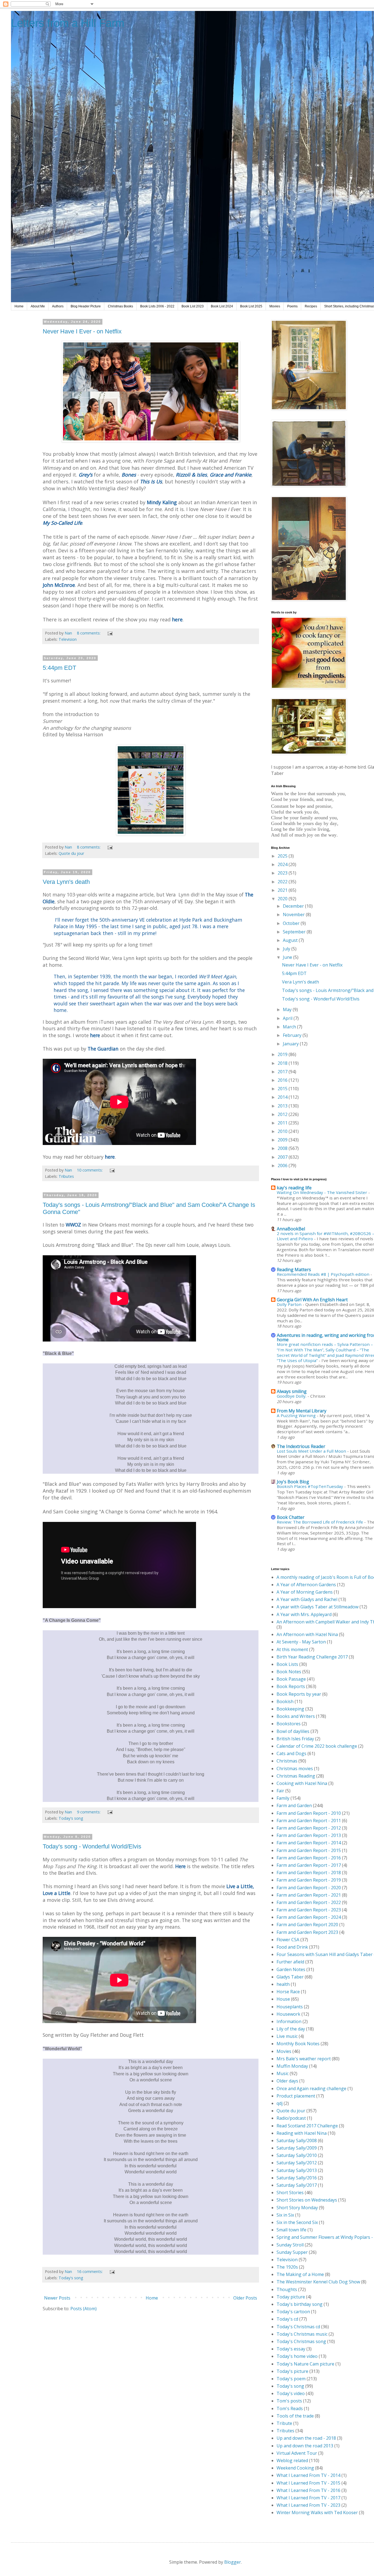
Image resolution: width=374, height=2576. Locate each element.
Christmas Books (120, 306)
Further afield (290, 1962)
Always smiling (292, 1391)
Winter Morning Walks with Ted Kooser (317, 2512)
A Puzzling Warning (297, 1415)
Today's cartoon (293, 2312)
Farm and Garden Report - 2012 (309, 1828)
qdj (280, 2103)
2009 (283, 1140)
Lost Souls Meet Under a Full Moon (312, 1451)
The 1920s (287, 2267)
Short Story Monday (297, 2208)
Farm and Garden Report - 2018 (309, 1873)
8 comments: (89, 633)
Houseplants (290, 2007)
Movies (275, 306)
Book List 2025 (251, 306)
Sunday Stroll (290, 2245)
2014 (283, 1097)
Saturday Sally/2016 (297, 2178)
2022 (283, 882)
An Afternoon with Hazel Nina (307, 1634)
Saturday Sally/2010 (297, 2155)
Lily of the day (291, 2029)
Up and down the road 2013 (305, 2446)
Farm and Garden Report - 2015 (309, 1850)
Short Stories (290, 2193)
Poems (292, 306)
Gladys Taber (290, 1977)
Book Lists (287, 1664)
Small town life (291, 2230)
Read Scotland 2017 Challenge (307, 2126)
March (290, 1027)
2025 (283, 856)
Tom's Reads (290, 2408)
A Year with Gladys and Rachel (307, 1599)
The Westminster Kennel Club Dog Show (318, 2282)
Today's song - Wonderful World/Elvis (92, 1846)
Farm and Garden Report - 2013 (309, 1835)
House (283, 1999)
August (291, 940)
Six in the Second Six (297, 2222)
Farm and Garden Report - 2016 (309, 1858)
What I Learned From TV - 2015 (308, 2483)
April (288, 1018)
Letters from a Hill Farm (68, 23)
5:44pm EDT (59, 668)
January (291, 1044)
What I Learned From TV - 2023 (308, 2505)
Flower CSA (288, 1940)
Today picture (291, 2297)
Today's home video (297, 2356)
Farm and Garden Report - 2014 (309, 1843)
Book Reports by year (299, 1694)
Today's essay (291, 2349)
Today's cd (287, 2319)
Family (283, 1798)
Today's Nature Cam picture (305, 2364)
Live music (287, 2036)
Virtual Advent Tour (297, 2453)
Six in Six (285, 2215)
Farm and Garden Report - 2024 (309, 1917)
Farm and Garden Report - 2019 (309, 1880)
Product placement (296, 2096)
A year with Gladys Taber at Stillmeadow (317, 1607)
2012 (283, 1114)
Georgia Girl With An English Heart (312, 1300)
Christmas (287, 1761)
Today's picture (292, 2371)
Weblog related (292, 2460)
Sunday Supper (292, 2252)
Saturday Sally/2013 (297, 2170)
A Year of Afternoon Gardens (306, 1585)
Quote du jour (71, 853)
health (283, 1984)
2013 (283, 1106)
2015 (283, 1089)
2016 (283, 1080)
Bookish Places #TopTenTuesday (310, 1486)
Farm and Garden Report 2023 (307, 1932)
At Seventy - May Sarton (301, 1642)
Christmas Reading (296, 1776)
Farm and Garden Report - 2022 (309, 1902)
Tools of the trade (295, 2416)
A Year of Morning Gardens (305, 1592)
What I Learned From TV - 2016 (308, 2490)
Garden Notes (291, 1969)
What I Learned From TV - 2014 (308, 2475)
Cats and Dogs (291, 1753)
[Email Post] (110, 633)
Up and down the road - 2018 (306, 2438)
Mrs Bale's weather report (304, 2059)
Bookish (285, 1701)
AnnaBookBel (291, 1229)
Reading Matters (294, 1270)
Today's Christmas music (302, 2334)
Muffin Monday (292, 2066)
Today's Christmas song (301, 2341)
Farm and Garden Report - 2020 (309, 1888)
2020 (283, 899)
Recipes (311, 306)
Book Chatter (291, 1517)
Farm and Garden (294, 1805)
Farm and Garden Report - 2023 (309, 1910)
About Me (38, 306)
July (287, 949)
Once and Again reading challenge (311, 2089)
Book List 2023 (193, 306)
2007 (283, 1157)
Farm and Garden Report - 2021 (309, 1895)
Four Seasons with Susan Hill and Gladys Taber (325, 1954)
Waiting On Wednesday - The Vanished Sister (323, 1192)
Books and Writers (296, 1716)
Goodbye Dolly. (292, 1396)
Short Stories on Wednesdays (307, 2200)
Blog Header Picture (86, 306)
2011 (283, 1123)
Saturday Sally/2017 (297, 2185)
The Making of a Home (300, 2274)
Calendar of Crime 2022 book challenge (317, 1746)
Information (289, 2021)
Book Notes (289, 1672)
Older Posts (245, 2298)
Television (68, 639)
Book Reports (291, 1686)
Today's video (291, 2393)
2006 (283, 1166)
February (293, 1035)
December (294, 906)
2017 (283, 1072)
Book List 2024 (222, 306)
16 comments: (90, 2271)
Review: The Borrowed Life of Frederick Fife (320, 1522)
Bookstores (289, 1724)
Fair (280, 1791)
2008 (283, 1148)
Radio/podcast (291, 2118)
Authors (58, 306)
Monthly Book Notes (298, 2044)
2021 (283, 890)
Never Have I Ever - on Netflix (82, 331)
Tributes (66, 1176)
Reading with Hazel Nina (302, 2133)
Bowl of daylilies (293, 1731)
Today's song (71, 1818)
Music (283, 2073)
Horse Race (288, 1992)
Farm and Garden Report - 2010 (309, 1813)
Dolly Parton (290, 1304)
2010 (283, 1131)
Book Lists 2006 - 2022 (157, 306)
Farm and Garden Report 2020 (307, 1925)
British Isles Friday (295, 1739)
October (292, 923)
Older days (287, 2081)
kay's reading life (294, 1188)
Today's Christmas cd (298, 2327)
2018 (283, 1063)
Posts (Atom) (84, 2309)
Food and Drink (292, 1947)
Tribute (284, 2423)
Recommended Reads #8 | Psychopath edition (324, 1274)
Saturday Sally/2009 (297, 2148)
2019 (283, 1054)
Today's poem (291, 2379)
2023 (283, 873)
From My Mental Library (302, 1411)
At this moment (292, 1649)
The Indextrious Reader (301, 1446)
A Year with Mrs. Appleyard (304, 1614)
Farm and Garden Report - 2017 (309, 1865)
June (288, 957)
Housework (288, 2014)
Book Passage (291, 1679)
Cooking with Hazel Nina (302, 1783)
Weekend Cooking (295, 2468)
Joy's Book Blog (293, 1482)
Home (19, 306)
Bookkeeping (290, 1709)
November (294, 915)
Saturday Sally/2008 (297, 2141)
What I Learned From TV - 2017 (308, 2498)
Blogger (233, 2562)
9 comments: (89, 1812)
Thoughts (287, 2289)
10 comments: (90, 1170)
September (295, 932)
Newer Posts (57, 2298)
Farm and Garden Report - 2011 (309, 1821)
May (288, 1009)
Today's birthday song (300, 2304)
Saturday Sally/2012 (297, 2163)
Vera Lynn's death (66, 882)
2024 (283, 864)
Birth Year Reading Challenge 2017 (312, 1657)
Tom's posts (289, 2401)
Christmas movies (295, 1769)
